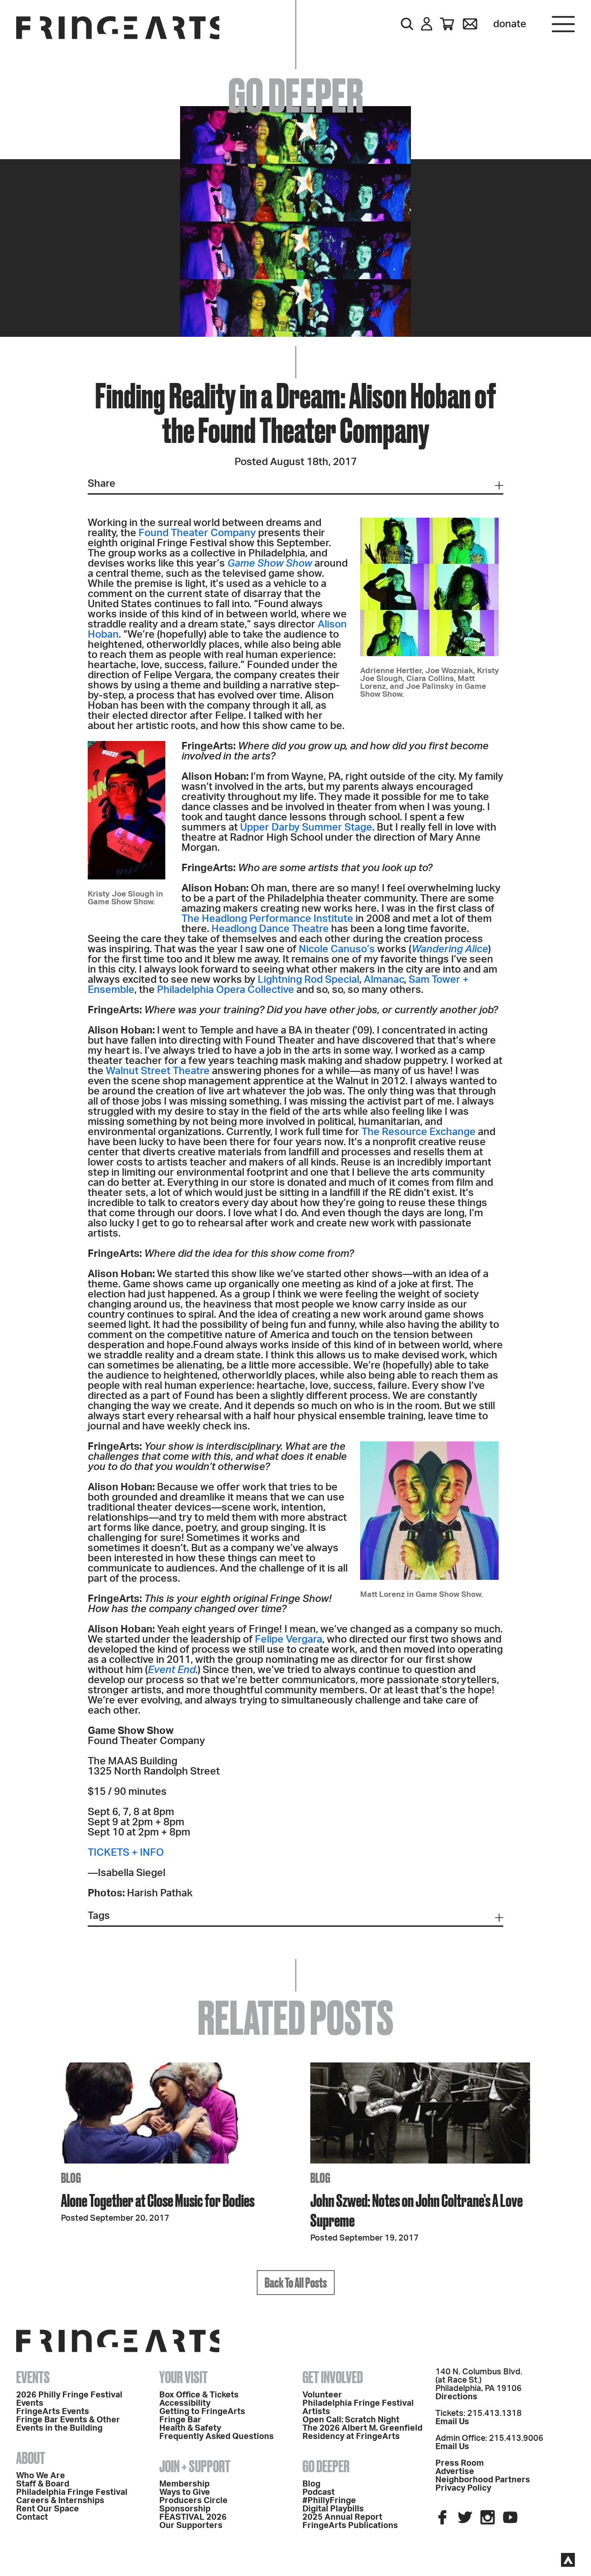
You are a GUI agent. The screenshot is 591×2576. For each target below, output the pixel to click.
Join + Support (195, 2466)
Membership (184, 2484)
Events (33, 2377)
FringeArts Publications (350, 2526)
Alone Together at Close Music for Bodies (158, 2200)
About (31, 2458)
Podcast (319, 2492)
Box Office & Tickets (199, 2395)
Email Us (452, 2422)
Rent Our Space (48, 2509)
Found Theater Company (197, 533)
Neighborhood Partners (483, 2480)
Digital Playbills (333, 2509)
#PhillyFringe (329, 2501)
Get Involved (333, 2377)
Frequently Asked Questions (217, 2437)
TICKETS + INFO (126, 1853)
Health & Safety (190, 2428)
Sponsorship (185, 2509)
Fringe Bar (180, 2420)
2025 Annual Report (342, 2517)
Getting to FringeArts (202, 2412)
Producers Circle (193, 2501)
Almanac (384, 980)
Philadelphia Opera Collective (226, 990)
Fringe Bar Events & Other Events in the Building (68, 2424)
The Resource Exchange (419, 1132)
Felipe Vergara (289, 1639)
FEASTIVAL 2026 (193, 2517)
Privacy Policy (463, 2488)
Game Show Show (270, 563)
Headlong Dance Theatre (270, 929)
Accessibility (185, 2403)
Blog (311, 2484)
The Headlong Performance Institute (267, 919)
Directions (456, 2397)
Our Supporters (191, 2526)
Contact (32, 2517)
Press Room (460, 2463)
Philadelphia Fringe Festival (72, 2492)
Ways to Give (185, 2492)
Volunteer (322, 2395)
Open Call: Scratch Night (351, 2420)
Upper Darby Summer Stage (306, 827)
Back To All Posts (296, 2283)
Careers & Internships (60, 2501)
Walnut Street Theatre (158, 1071)
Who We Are (41, 2476)
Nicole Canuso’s (337, 949)
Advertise (455, 2472)
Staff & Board (43, 2484)
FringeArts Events (53, 2412)
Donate (510, 24)
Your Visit (184, 2377)
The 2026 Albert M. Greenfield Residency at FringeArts (362, 2433)
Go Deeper (326, 2466)
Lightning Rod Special (308, 980)
